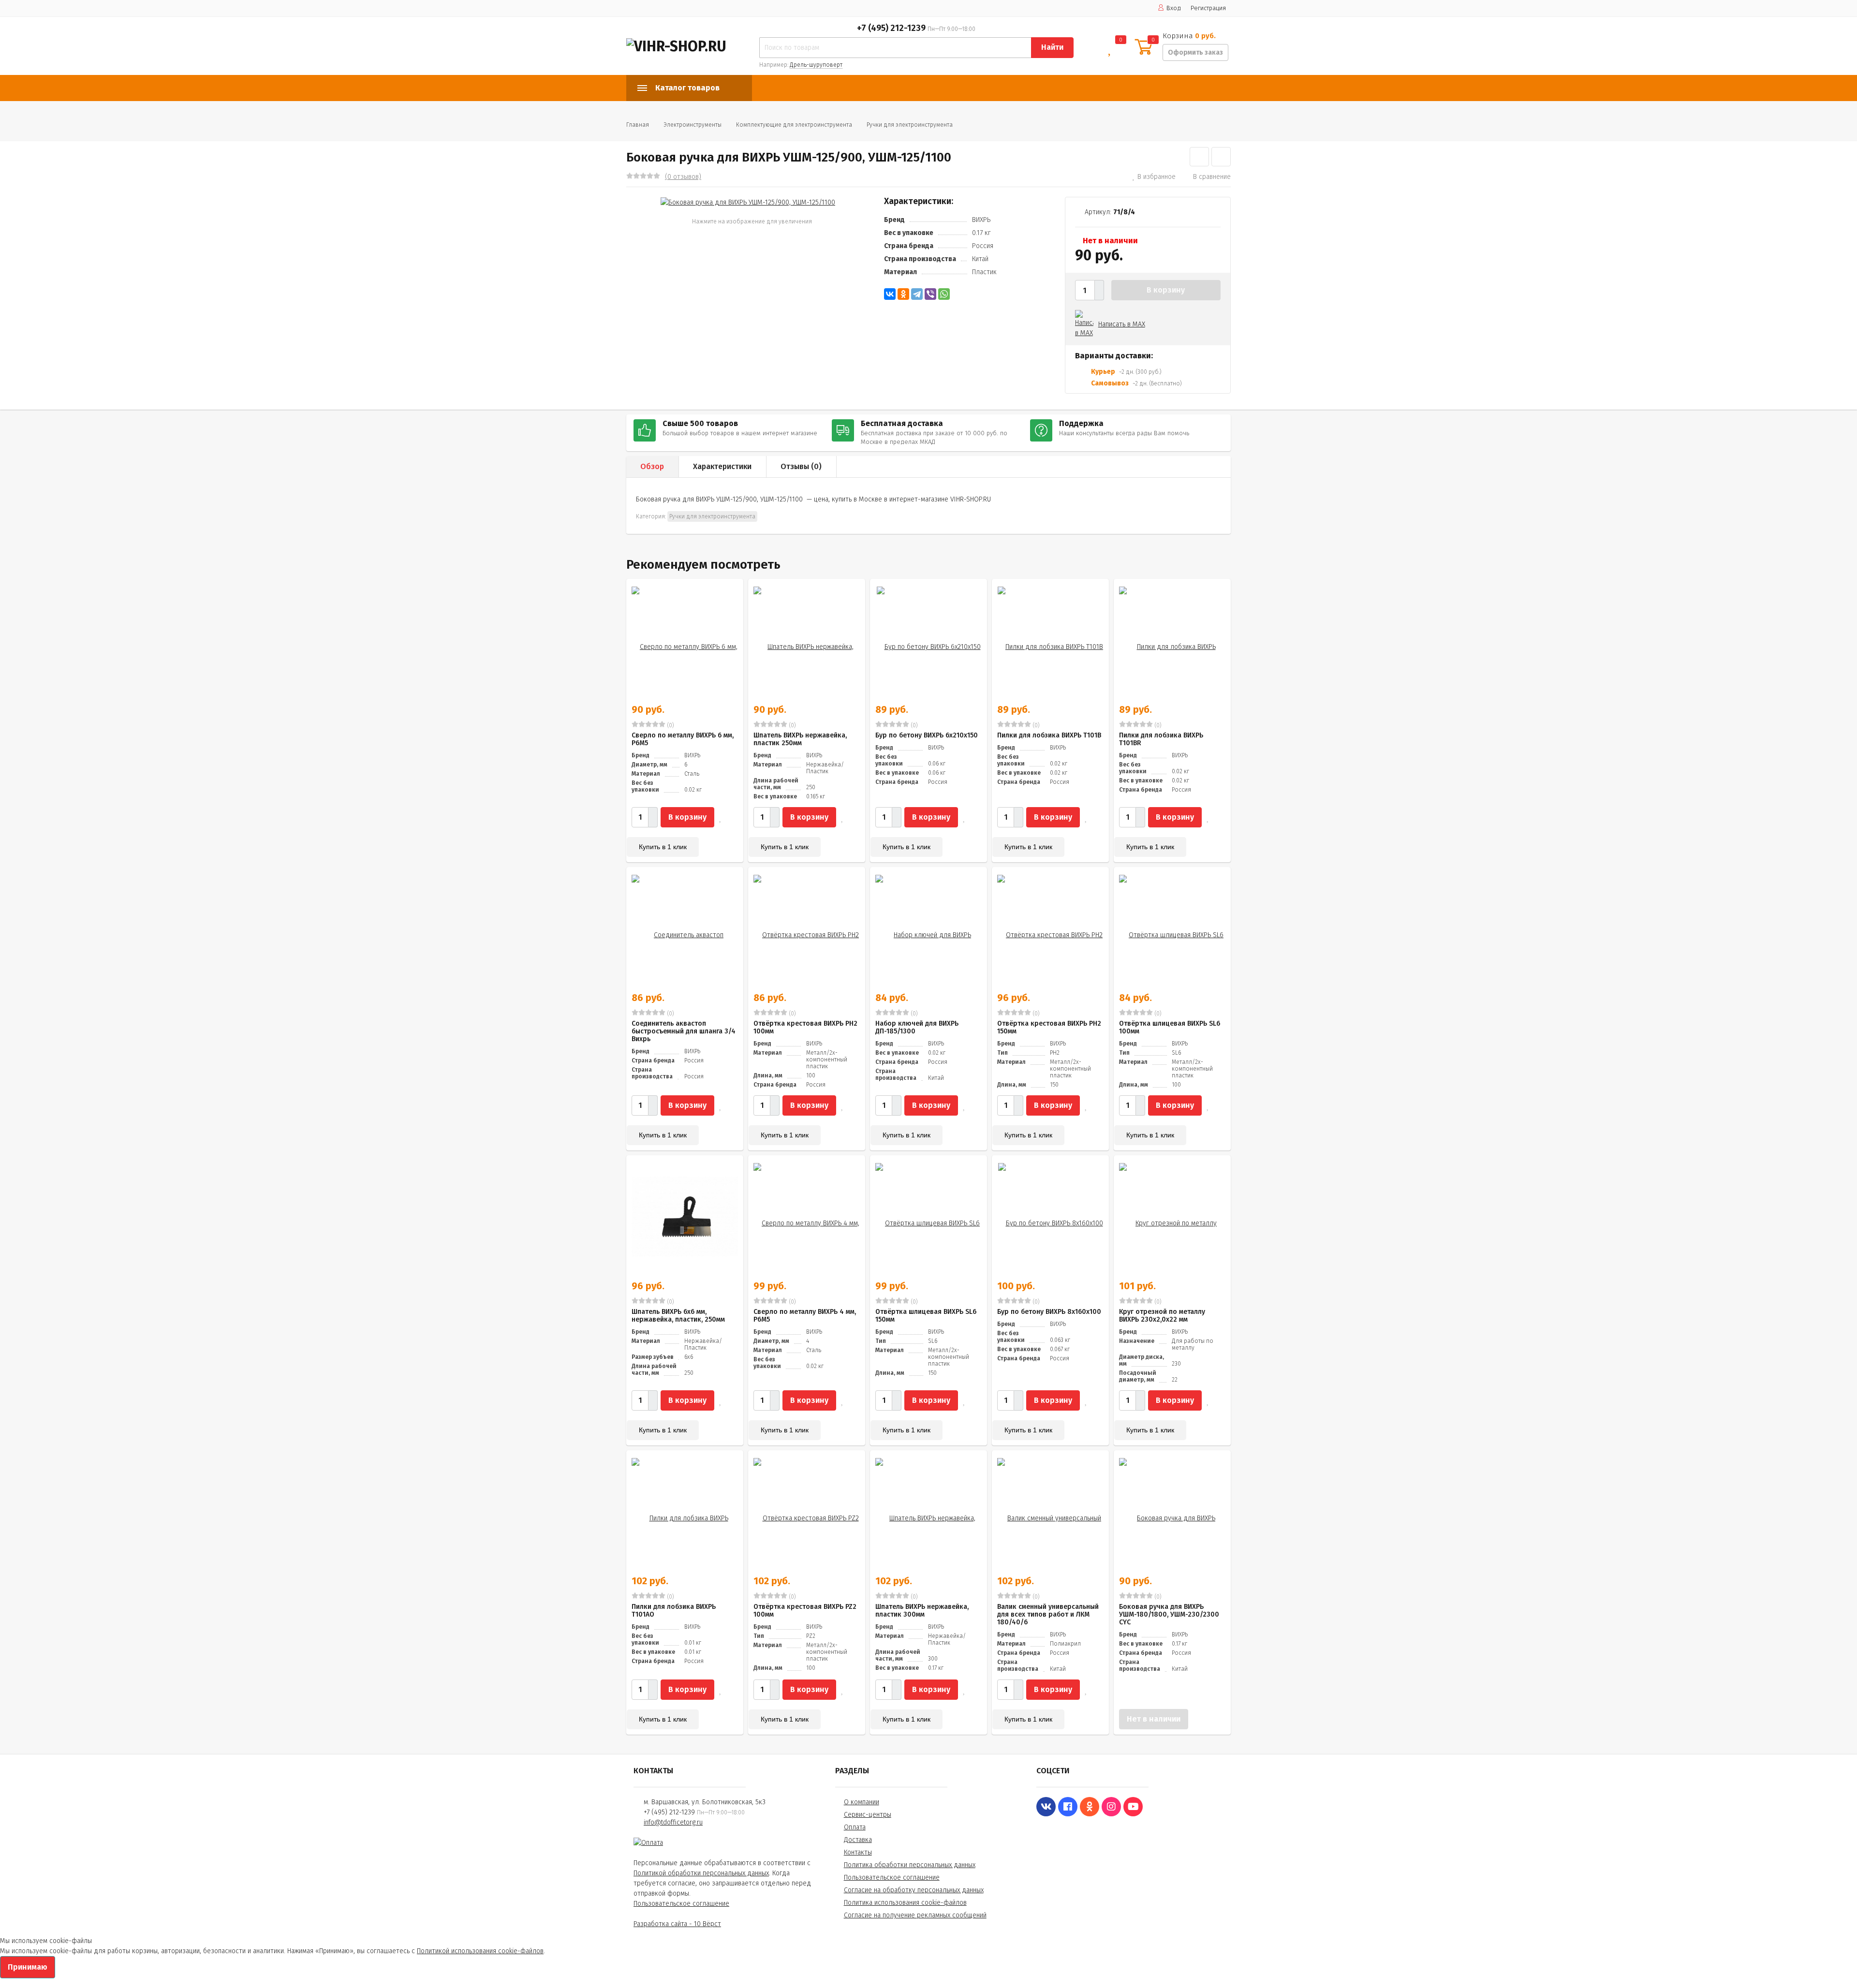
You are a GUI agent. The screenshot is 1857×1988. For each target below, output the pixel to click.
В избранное (1157, 177)
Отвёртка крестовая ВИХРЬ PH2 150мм (1049, 1027)
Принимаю (28, 1967)
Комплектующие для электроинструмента (794, 125)
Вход (1174, 8)
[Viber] (930, 294)
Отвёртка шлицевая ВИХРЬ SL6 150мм (926, 1316)
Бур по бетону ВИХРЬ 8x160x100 (1049, 1312)
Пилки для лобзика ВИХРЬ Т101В (1049, 735)
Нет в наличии (1154, 1719)
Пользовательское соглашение (681, 1904)
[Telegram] (917, 294)
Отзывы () (801, 466)
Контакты (858, 1852)
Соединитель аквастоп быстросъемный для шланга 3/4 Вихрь (684, 1031)
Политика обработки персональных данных (910, 1865)
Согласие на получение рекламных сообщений (915, 1915)
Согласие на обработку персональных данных (914, 1890)
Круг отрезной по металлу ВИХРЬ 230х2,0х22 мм (1162, 1316)
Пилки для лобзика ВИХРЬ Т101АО (674, 1611)
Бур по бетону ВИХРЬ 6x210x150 (927, 735)
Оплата (855, 1827)
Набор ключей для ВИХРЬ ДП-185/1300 (917, 1027)
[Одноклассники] (903, 294)
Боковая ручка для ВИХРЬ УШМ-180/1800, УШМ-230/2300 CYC (1169, 1614)
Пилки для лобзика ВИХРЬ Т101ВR (1161, 739)
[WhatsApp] (944, 294)
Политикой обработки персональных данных (701, 1873)
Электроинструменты (693, 125)
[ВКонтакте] (890, 294)
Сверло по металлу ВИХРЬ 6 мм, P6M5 (683, 739)
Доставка (858, 1840)
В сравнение (1212, 177)
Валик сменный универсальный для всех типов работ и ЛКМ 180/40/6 (1048, 1614)
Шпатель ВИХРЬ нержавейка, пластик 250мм (800, 739)
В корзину (1166, 290)
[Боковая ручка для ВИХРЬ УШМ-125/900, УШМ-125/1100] (748, 202)
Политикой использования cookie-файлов (480, 1951)
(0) (670, 725)
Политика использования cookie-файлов (905, 1903)
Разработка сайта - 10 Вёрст (677, 1924)
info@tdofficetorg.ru (673, 1822)
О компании (862, 1802)
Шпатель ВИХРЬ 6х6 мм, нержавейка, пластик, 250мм (678, 1316)
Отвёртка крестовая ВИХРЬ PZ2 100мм (805, 1611)
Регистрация (1208, 8)
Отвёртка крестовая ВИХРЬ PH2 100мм (805, 1027)
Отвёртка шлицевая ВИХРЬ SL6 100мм (1170, 1027)
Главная (638, 125)
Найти (1052, 47)
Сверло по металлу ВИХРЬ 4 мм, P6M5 (805, 1316)
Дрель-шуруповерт (816, 65)
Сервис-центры (868, 1815)
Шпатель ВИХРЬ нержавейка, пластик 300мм (922, 1611)
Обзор (652, 466)
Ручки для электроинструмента (910, 125)
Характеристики (722, 466)
